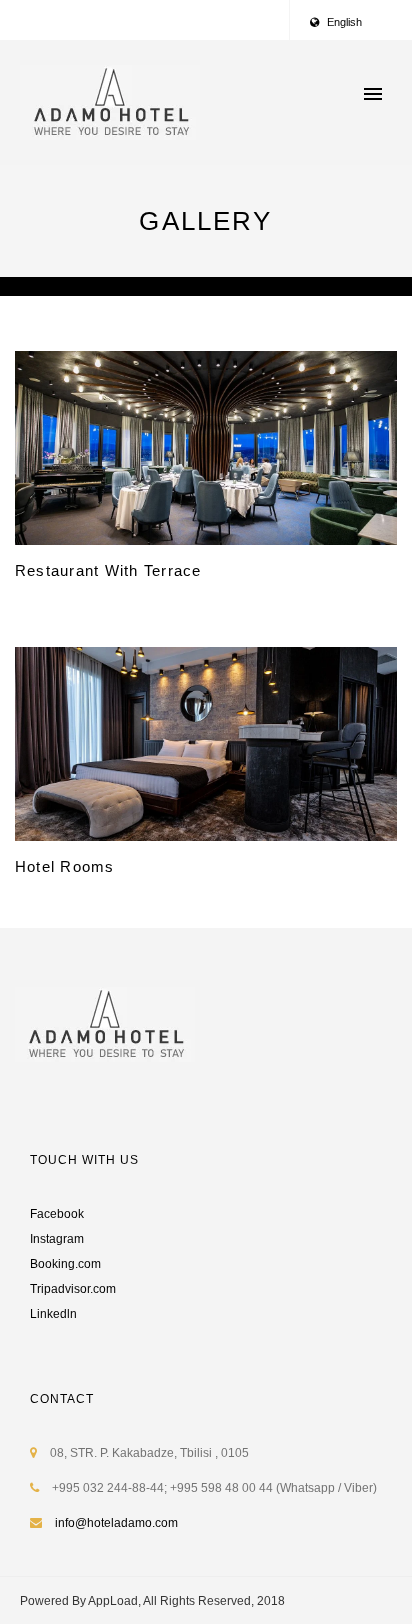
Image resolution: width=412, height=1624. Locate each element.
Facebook (57, 1214)
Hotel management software (96, 285)
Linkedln (53, 1314)
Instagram (57, 1239)
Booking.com (65, 1264)
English (343, 22)
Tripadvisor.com (73, 1289)
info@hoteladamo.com (116, 1523)
